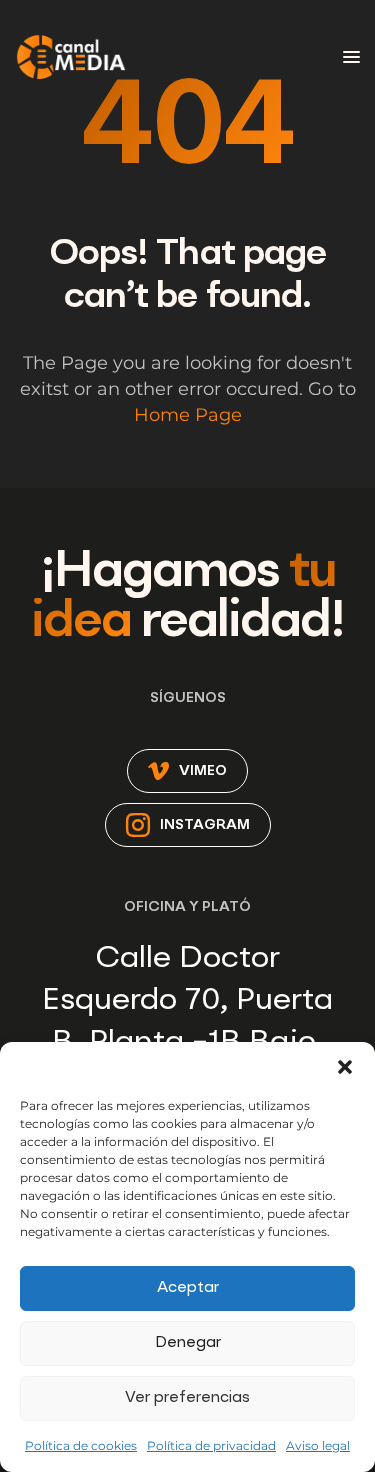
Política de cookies (81, 1445)
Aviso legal (318, 1445)
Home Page (188, 415)
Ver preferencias (187, 1398)
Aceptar (188, 1288)
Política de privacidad (211, 1445)
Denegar (188, 1343)
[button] (345, 1067)
